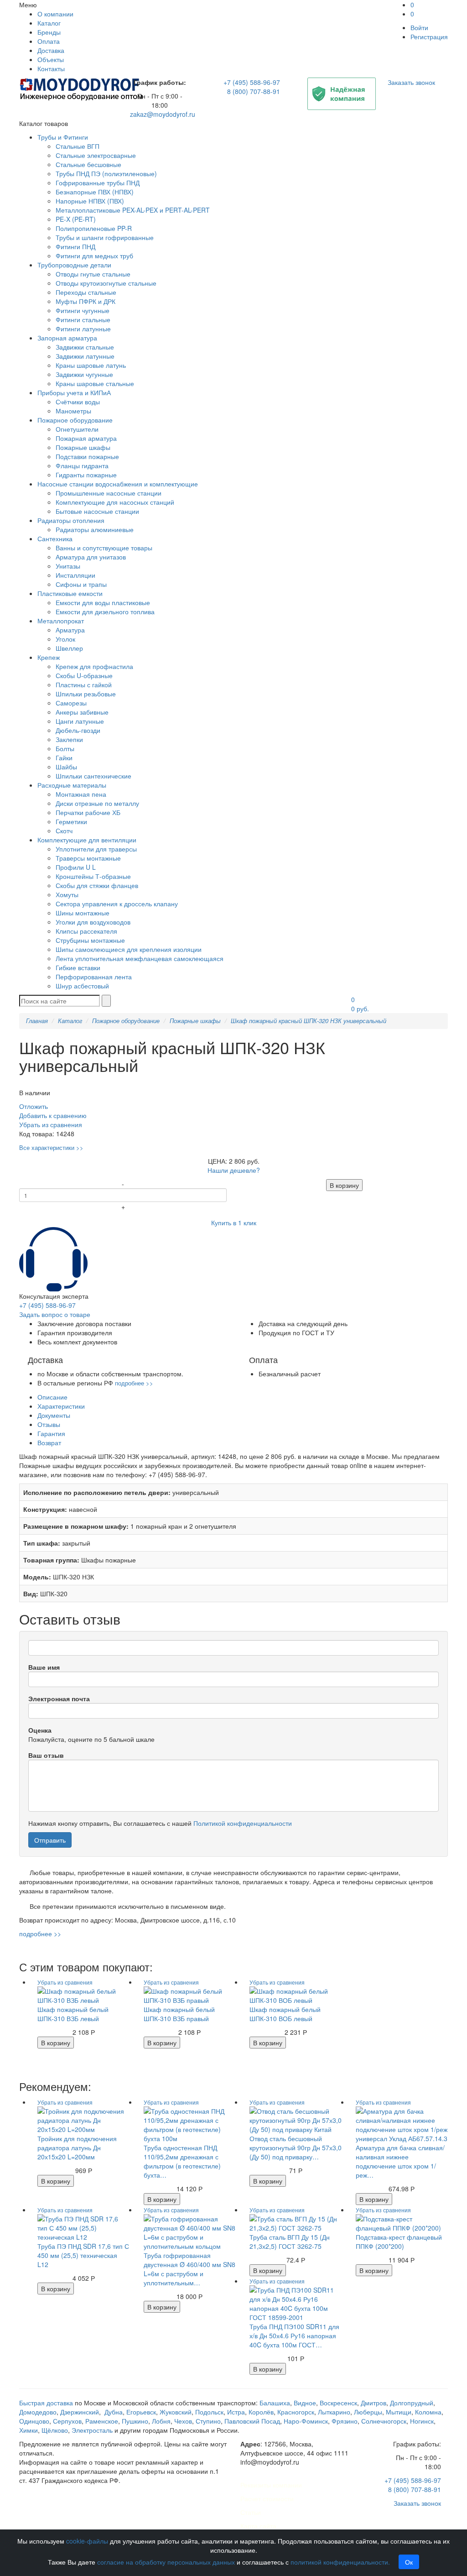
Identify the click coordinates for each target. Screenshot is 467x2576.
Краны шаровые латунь (91, 365)
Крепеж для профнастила (94, 666)
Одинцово (34, 2421)
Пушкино (135, 2421)
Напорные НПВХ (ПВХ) (90, 201)
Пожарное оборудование (75, 420)
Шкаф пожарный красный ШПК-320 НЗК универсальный (309, 1021)
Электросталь (92, 2430)
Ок (409, 2562)
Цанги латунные (80, 721)
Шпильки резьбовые (86, 694)
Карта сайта (258, 2526)
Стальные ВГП (78, 146)
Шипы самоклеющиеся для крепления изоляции (129, 949)
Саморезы (71, 703)
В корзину (344, 1185)
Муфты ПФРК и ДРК (86, 301)
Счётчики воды (78, 402)
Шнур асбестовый (82, 986)
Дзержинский (80, 2412)
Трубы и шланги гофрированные (105, 237)
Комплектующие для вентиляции (87, 840)
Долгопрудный (412, 2403)
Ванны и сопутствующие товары (104, 548)
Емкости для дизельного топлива (105, 611)
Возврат (49, 1442)
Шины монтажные (83, 913)
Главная (37, 1021)
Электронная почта (59, 1698)
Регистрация (429, 37)
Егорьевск (141, 2412)
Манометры (73, 411)
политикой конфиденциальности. (340, 2562)
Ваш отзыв (46, 1755)
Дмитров (374, 2403)
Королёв (261, 2412)
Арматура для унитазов (91, 557)
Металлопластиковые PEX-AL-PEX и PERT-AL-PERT (133, 210)
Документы (54, 1415)
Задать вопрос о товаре (55, 1314)
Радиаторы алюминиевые (95, 529)
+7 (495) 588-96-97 (252, 82)
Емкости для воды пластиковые (103, 602)
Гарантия (51, 1433)
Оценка (40, 1730)
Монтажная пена (81, 794)
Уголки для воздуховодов (93, 922)
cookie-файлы (87, 2541)
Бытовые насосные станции (97, 511)
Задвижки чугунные (84, 374)
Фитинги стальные (83, 319)
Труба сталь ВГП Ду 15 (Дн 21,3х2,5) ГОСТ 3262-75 (290, 2242)
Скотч (64, 831)
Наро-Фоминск (306, 2421)
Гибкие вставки (78, 967)
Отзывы (49, 1424)
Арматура (70, 630)
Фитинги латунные (83, 329)
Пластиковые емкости (70, 593)
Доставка (51, 50)
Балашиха (275, 2403)
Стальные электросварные (96, 155)
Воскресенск (338, 2403)
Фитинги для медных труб (94, 256)
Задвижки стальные (85, 347)
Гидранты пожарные (86, 475)
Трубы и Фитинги (63, 137)
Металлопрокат (61, 621)
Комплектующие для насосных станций (115, 502)
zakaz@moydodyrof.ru (163, 114)
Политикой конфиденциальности (243, 1823)
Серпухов (67, 2421)
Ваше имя (44, 1667)
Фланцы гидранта (82, 465)
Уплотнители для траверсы (96, 849)
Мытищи (399, 2412)
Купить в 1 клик (234, 1223)
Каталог (49, 23)
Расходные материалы (72, 785)
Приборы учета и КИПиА (74, 392)
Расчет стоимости (267, 2498)
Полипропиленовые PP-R (94, 228)
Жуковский (176, 2412)
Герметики (71, 821)
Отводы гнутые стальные (93, 274)
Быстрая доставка (46, 2403)
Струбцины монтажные (90, 940)
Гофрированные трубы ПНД (98, 183)
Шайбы (66, 767)
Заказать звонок (411, 82)
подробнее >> (134, 1383)
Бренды (49, 32)
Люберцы (368, 2412)
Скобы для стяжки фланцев (97, 885)
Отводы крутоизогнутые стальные (106, 283)
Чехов (183, 2421)
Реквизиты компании (271, 2485)
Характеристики (61, 1406)
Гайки (64, 758)
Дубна (114, 2412)
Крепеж (49, 657)
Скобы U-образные (84, 675)
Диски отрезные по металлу (97, 803)
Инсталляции (75, 575)
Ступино (208, 2421)
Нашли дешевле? (234, 1170)
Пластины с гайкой (84, 684)
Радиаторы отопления (71, 520)
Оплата (49, 41)
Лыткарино (334, 2412)
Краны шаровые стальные (95, 383)
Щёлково (55, 2430)
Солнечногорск (384, 2421)
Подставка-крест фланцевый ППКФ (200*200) (399, 2242)
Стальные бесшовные (88, 164)
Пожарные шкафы (83, 447)
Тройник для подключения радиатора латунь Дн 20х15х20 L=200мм (77, 2148)
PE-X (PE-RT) (76, 219)
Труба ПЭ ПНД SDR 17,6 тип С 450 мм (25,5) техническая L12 (83, 2255)
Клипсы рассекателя (86, 931)
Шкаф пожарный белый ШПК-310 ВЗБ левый (73, 2014)
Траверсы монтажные (88, 858)
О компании (55, 14)
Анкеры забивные (82, 712)
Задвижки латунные (85, 356)
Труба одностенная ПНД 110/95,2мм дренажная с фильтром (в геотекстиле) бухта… (182, 2161)
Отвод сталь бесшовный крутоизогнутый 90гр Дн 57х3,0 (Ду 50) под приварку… (296, 2148)
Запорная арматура (67, 338)
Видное (305, 2403)
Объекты (51, 59)
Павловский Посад (252, 2421)
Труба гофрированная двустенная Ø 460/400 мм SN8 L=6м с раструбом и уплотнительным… (189, 2269)
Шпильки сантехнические (93, 776)
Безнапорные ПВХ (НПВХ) (95, 192)
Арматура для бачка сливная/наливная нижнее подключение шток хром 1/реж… (400, 2161)
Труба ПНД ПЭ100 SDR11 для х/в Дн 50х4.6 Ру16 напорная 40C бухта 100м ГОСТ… (294, 2336)
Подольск (209, 2412)
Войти (419, 27)
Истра (236, 2412)
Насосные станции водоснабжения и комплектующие (118, 484)
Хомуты (67, 894)
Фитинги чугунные (83, 310)
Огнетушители (77, 429)
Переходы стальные (86, 292)
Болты (65, 748)
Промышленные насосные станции (109, 493)
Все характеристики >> (51, 1147)
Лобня (161, 2421)
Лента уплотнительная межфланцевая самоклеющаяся (140, 958)
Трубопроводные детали (74, 265)
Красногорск (296, 2412)
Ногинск (422, 2421)
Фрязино (345, 2421)
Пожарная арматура (86, 438)
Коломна (428, 2412)
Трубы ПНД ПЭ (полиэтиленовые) (106, 173)
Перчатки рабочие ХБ (88, 812)
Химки (29, 2430)
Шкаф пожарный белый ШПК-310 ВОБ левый (285, 2014)
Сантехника (55, 538)
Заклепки (69, 739)
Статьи (251, 2512)
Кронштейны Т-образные (93, 876)
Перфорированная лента (94, 977)
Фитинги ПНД (75, 246)
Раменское (102, 2421)
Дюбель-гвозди (78, 730)
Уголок (65, 639)
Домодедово (38, 2412)
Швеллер (69, 648)
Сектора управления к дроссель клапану (117, 904)
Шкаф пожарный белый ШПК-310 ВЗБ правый (179, 2014)
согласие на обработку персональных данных (166, 2562)
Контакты (51, 68)
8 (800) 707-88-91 (254, 91)
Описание (52, 1397)
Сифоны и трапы (81, 584)
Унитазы (68, 566)
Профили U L (76, 867)
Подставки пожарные (87, 456)
